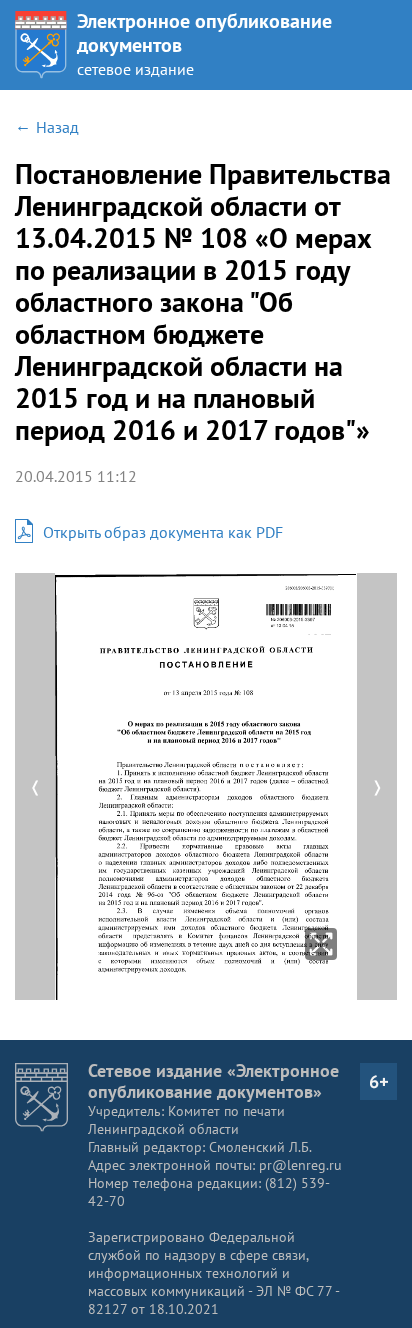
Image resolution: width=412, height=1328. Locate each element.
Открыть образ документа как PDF (163, 532)
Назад (57, 127)
